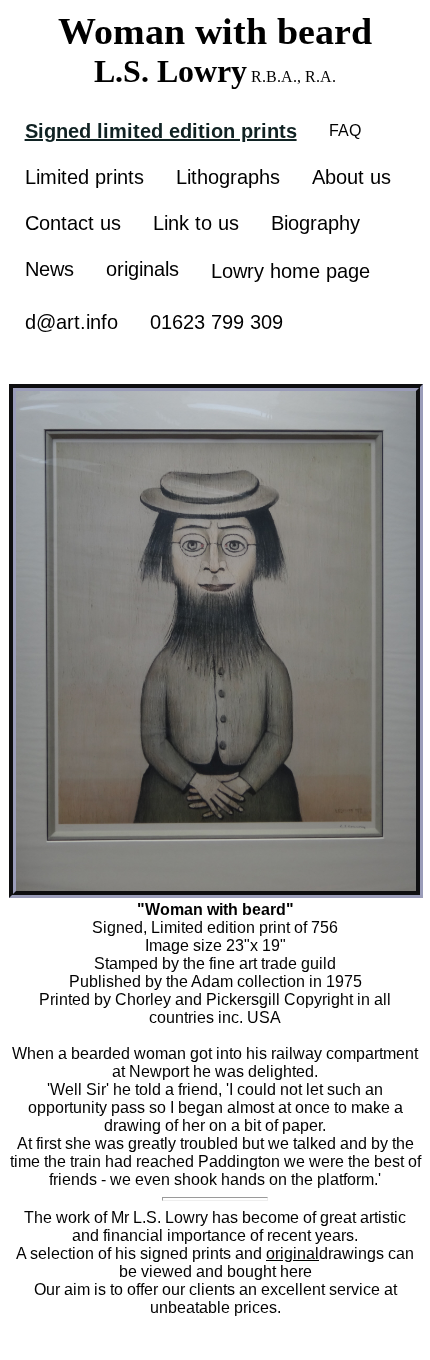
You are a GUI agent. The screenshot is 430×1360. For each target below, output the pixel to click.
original (292, 1253)
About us (351, 177)
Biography (315, 223)
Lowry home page (290, 271)
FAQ (345, 130)
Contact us (73, 223)
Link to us (196, 223)
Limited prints (84, 177)
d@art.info (71, 322)
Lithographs (228, 177)
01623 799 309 (216, 322)
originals (142, 269)
